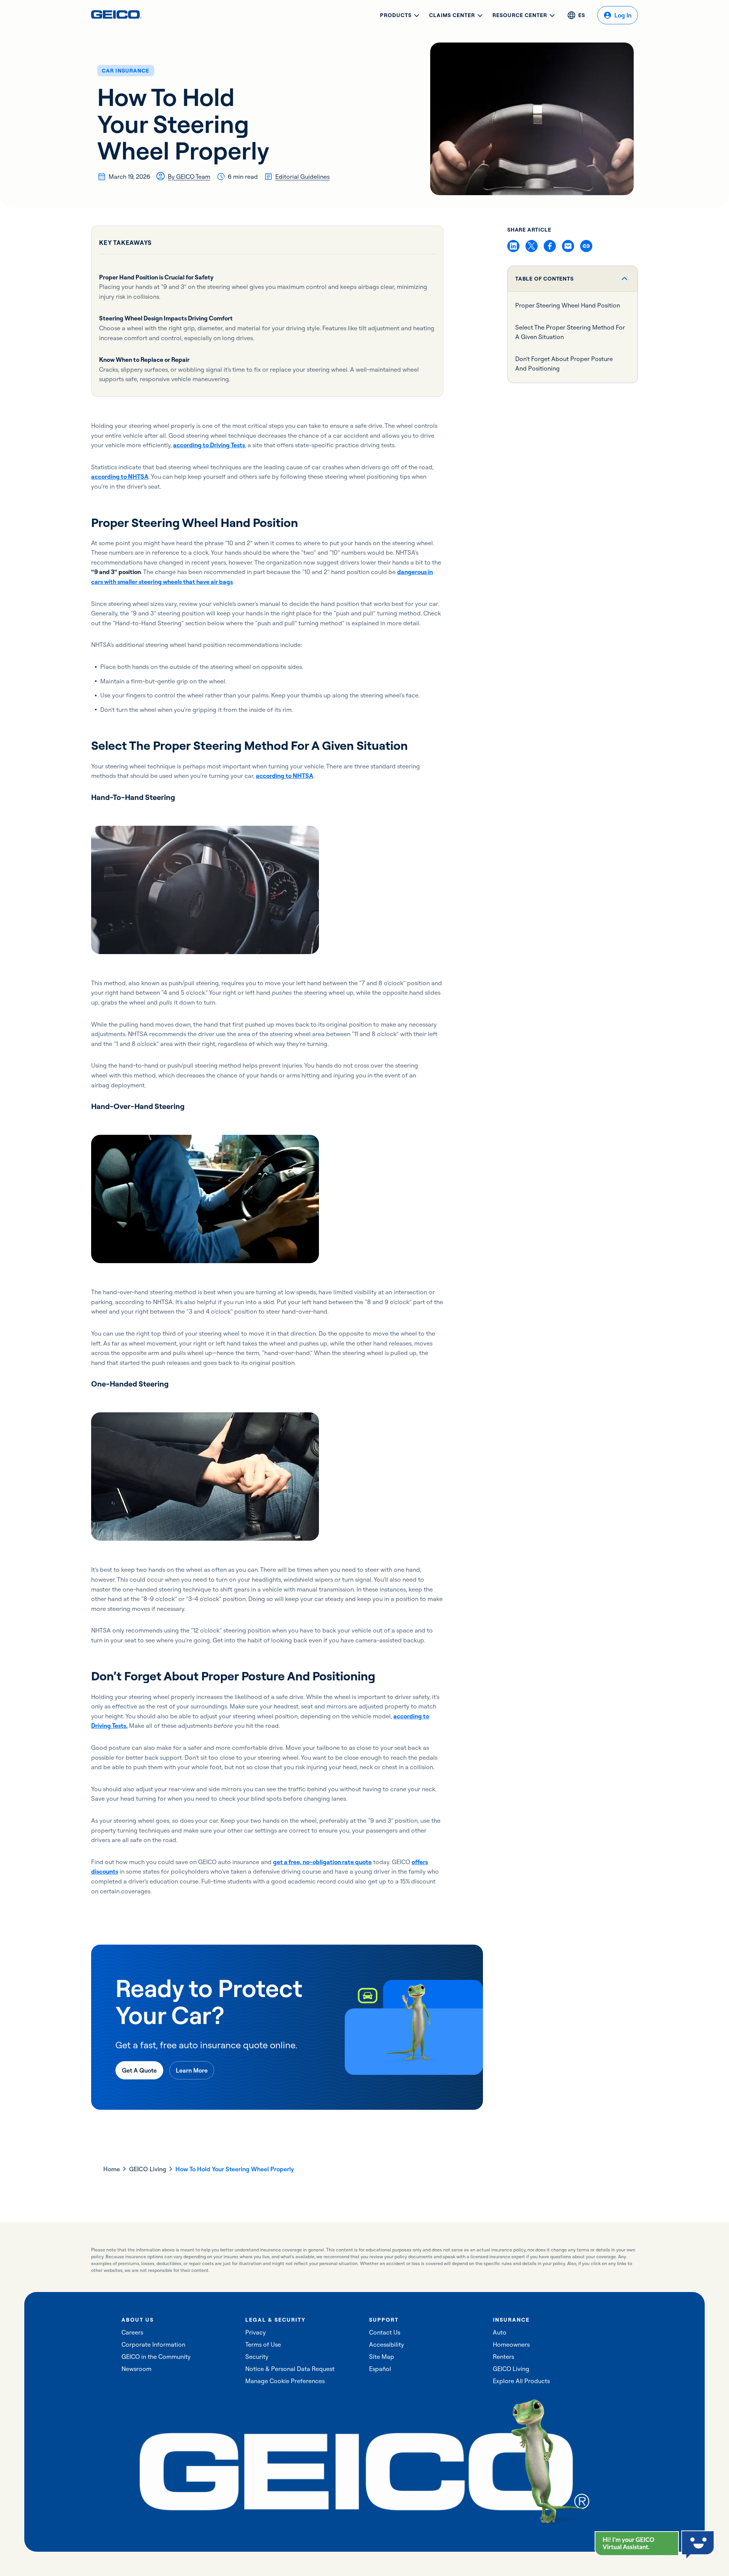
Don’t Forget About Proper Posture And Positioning (564, 364)
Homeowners (511, 2344)
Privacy (256, 2332)
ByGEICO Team (189, 177)
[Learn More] (192, 2070)
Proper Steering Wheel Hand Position (568, 305)
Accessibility (387, 2344)
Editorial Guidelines (302, 177)
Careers (132, 2332)
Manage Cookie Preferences (285, 2381)
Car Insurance (126, 71)
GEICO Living (148, 2169)
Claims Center (452, 15)
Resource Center (520, 15)
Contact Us (385, 2332)
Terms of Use (263, 2344)
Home (112, 2169)
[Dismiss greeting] (672, 2538)
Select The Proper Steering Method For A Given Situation (570, 332)
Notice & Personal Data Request (290, 2369)
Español (380, 2369)
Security (257, 2357)
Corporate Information (153, 2344)
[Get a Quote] (139, 2070)
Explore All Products (521, 2381)
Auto (500, 2332)
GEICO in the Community (156, 2357)
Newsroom (136, 2369)
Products (396, 15)
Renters (503, 2357)
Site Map (382, 2357)
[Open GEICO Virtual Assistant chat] (637, 2544)
